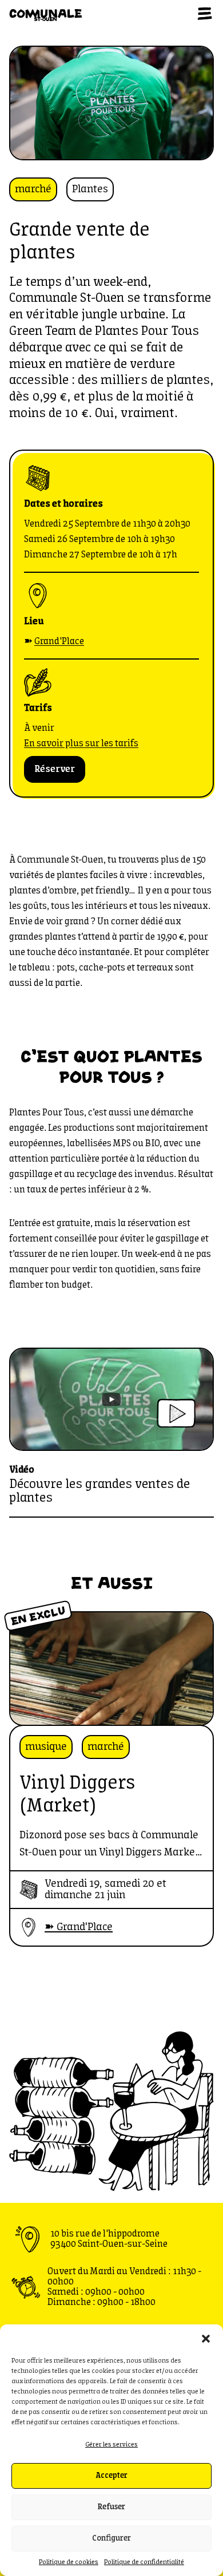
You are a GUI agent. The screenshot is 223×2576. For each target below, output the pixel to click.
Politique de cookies (69, 2562)
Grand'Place (59, 642)
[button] (206, 2339)
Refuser (111, 2507)
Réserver (55, 769)
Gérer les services (111, 2445)
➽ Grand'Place (79, 1927)
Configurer (111, 2539)
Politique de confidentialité (144, 2562)
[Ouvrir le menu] (205, 14)
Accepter (111, 2476)
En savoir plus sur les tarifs (81, 744)
